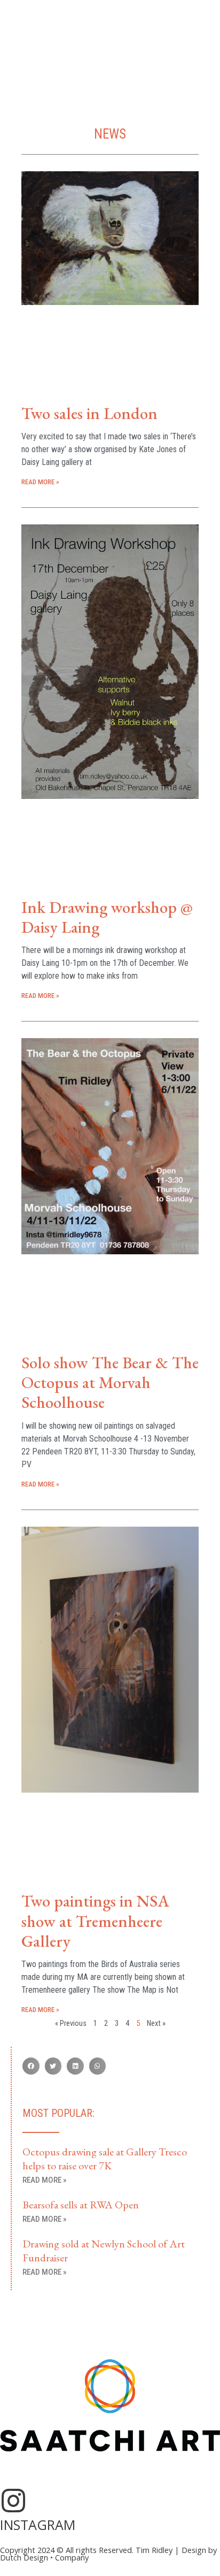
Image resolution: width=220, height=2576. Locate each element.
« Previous (71, 2023)
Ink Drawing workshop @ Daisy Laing (107, 917)
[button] (31, 2066)
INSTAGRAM (38, 2525)
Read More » (40, 482)
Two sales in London (89, 413)
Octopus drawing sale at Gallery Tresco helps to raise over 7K (105, 2159)
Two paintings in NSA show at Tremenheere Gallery (95, 1920)
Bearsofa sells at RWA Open (81, 2205)
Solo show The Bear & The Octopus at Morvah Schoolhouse (110, 1382)
